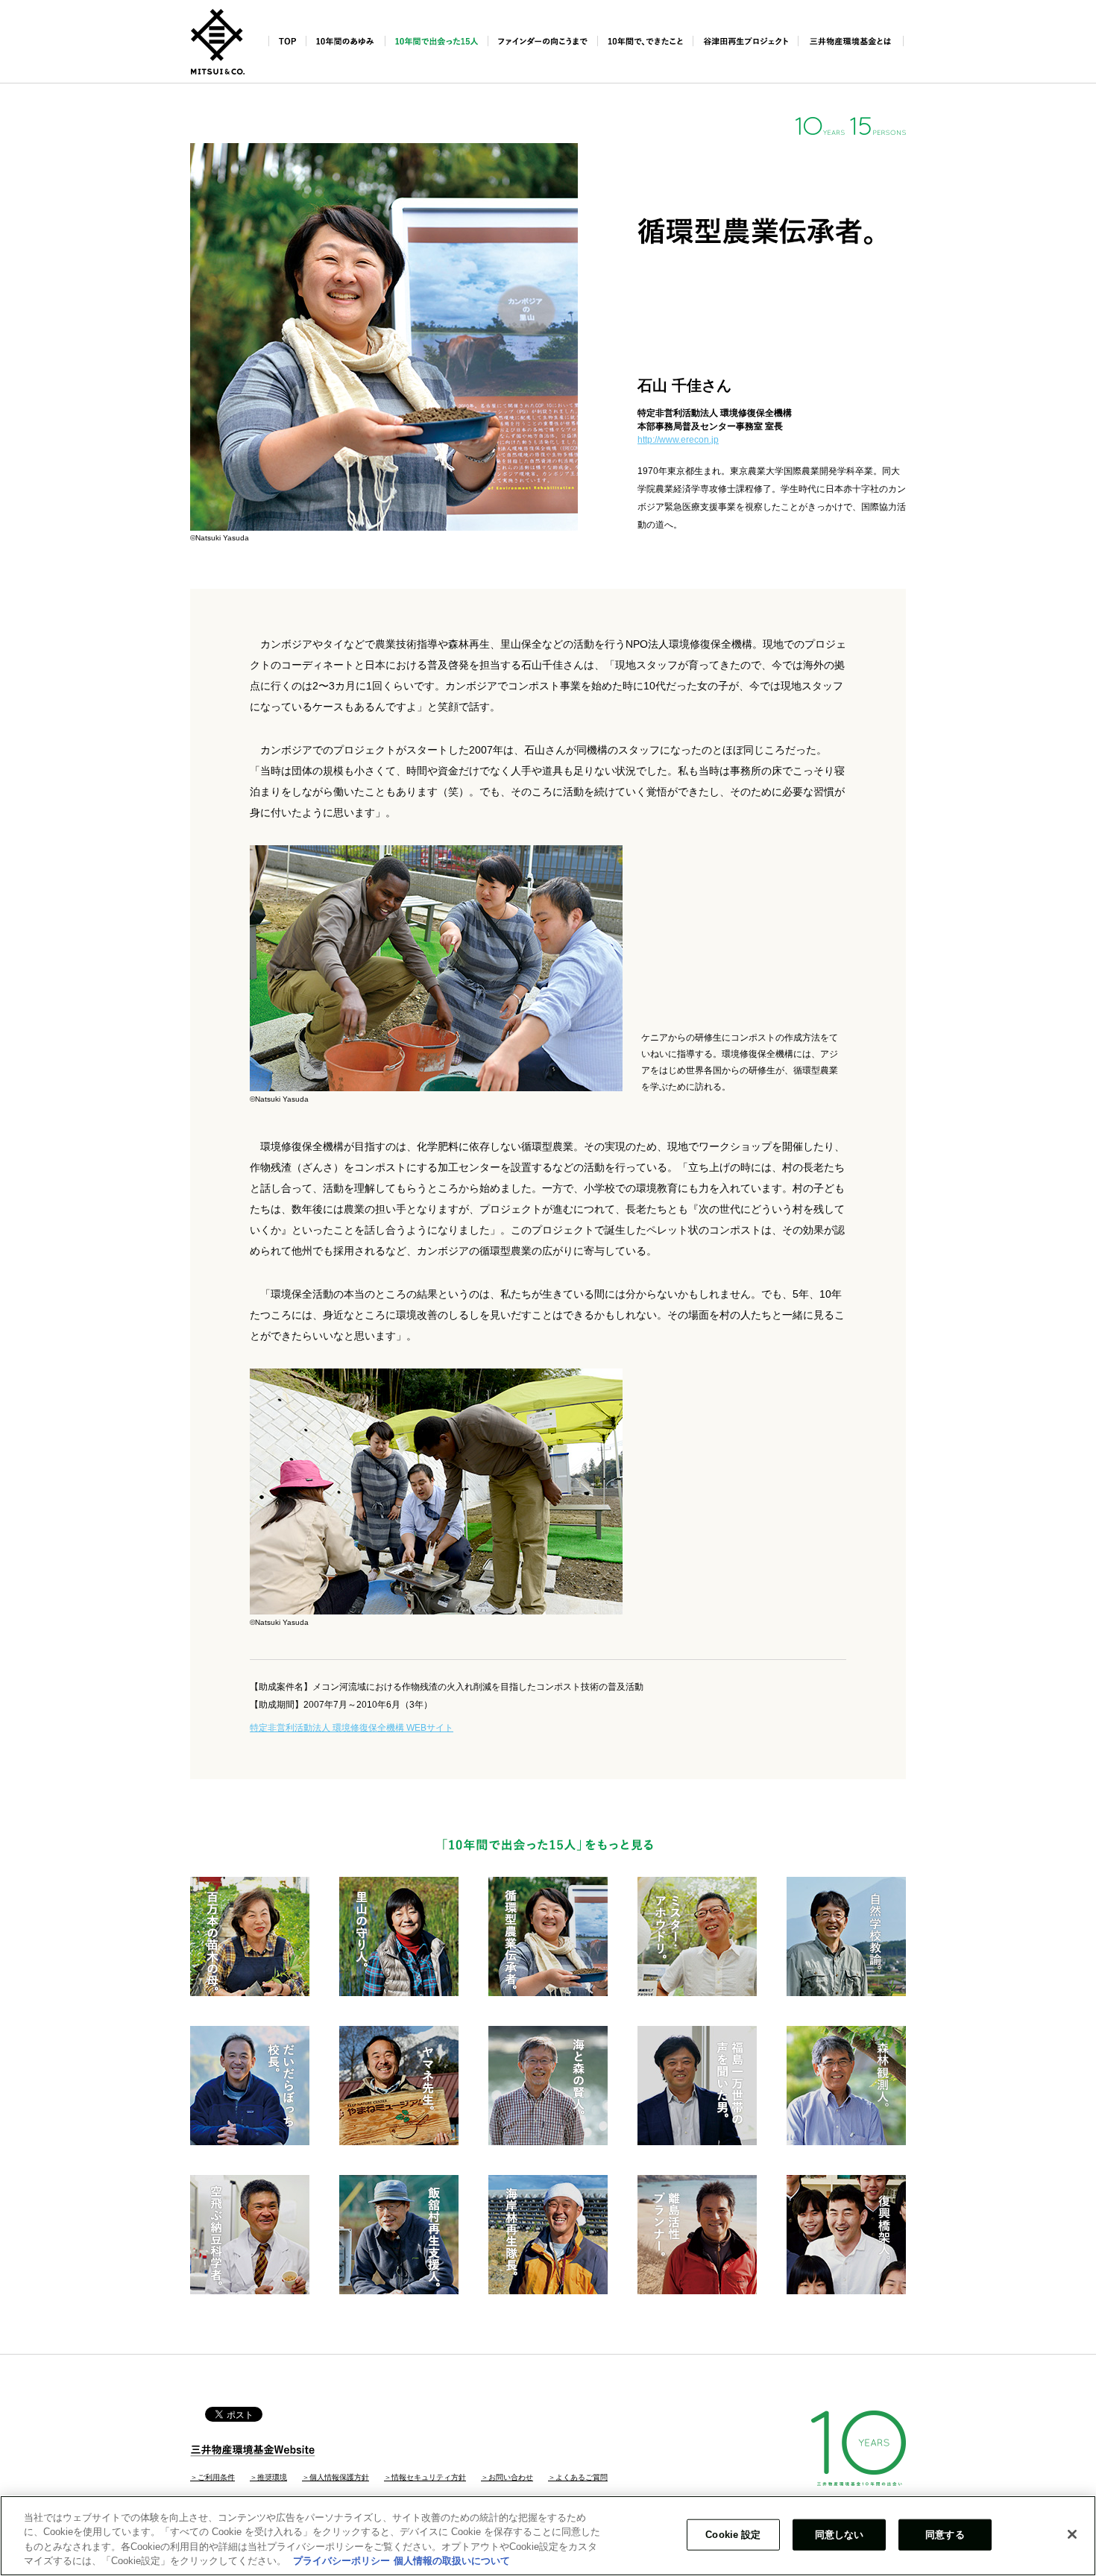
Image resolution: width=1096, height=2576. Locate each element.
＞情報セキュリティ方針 (425, 2477)
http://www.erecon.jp (678, 440)
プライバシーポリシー (341, 2561)
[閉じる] (1072, 2534)
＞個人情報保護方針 (336, 2477)
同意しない (840, 2535)
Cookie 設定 (733, 2535)
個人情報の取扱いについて (452, 2561)
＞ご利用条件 (212, 2477)
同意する (945, 2535)
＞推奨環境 (268, 2477)
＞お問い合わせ (507, 2477)
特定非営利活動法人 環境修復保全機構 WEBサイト (352, 1728)
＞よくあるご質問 (578, 2477)
